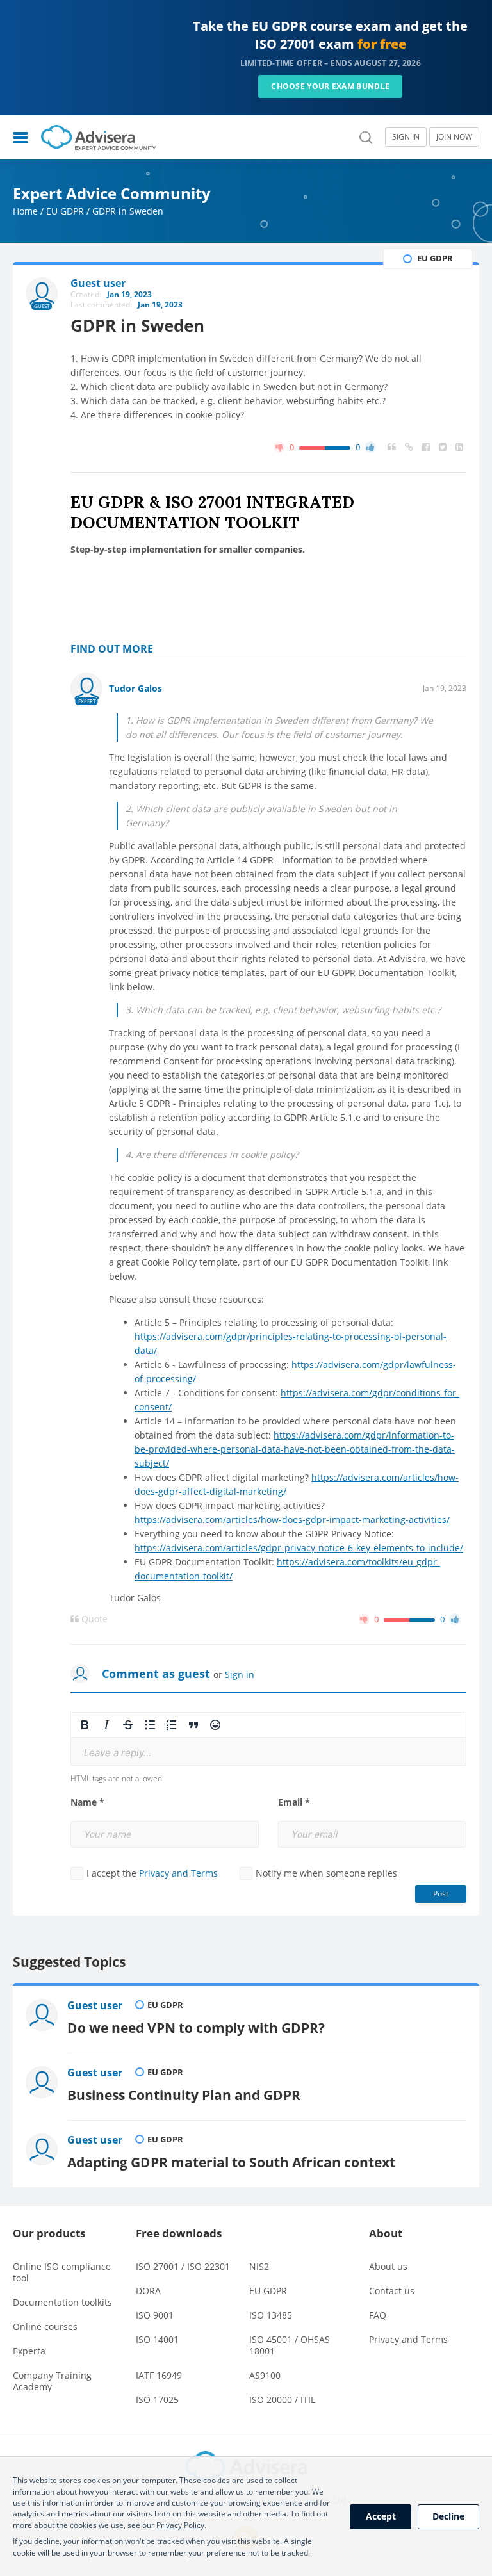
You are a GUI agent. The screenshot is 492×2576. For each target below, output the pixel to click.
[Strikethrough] (128, 1725)
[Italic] (106, 1725)
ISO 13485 (271, 2315)
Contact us (392, 2291)
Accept (381, 2516)
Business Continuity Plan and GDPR (184, 2095)
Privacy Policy (180, 2525)
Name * (87, 1802)
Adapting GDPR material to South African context (231, 2162)
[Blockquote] (193, 1725)
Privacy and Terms (178, 1873)
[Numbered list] (172, 1725)
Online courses (45, 2327)
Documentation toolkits (62, 2302)
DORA (148, 2291)
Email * (294, 1802)
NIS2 (259, 2266)
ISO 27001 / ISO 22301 (183, 2266)
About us (388, 2266)
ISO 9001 (155, 2315)
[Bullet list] (150, 1725)
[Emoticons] (215, 1725)
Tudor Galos (135, 688)
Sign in (240, 1675)
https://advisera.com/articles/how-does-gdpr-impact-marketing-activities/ (292, 1520)
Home (25, 211)
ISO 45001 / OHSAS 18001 (290, 2345)
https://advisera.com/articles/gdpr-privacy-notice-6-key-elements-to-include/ (299, 1548)
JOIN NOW (454, 137)
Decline (448, 2516)
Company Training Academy (52, 2381)
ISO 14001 (157, 2339)
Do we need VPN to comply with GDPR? (196, 2027)
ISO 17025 (157, 2400)
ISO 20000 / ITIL (282, 2400)
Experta (29, 2351)
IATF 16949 (159, 2375)
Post (441, 1894)
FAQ (378, 2315)
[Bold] (85, 1725)
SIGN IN (406, 137)
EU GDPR (65, 211)
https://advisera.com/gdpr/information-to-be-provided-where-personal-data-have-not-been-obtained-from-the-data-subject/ (295, 1449)
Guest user (95, 2005)
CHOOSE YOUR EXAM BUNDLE (330, 86)
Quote (93, 1619)
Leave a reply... (118, 1753)
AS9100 (265, 2375)
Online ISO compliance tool (62, 2272)
